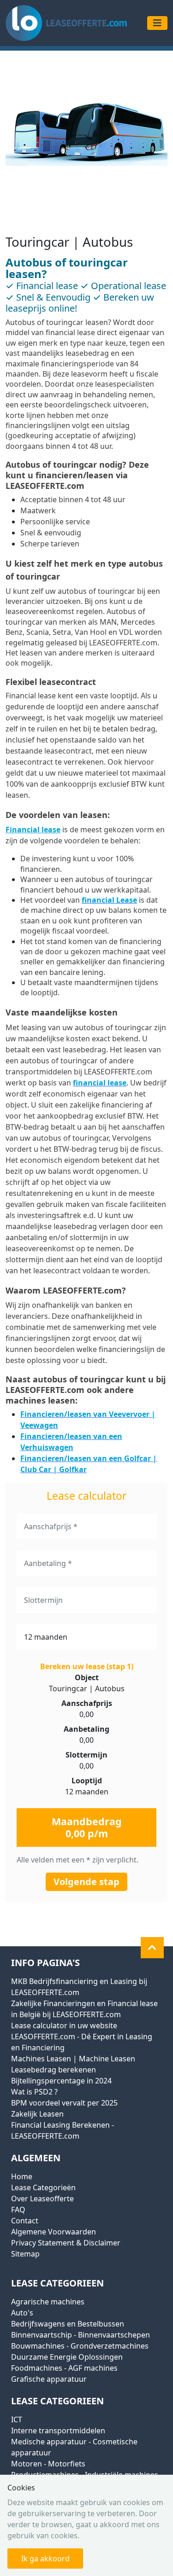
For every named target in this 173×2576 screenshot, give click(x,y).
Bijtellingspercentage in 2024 (61, 2081)
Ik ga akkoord (45, 2559)
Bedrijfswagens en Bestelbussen (68, 2324)
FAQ (18, 2210)
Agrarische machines (48, 2302)
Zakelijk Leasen (37, 2114)
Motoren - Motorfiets (48, 2464)
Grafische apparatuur (49, 2379)
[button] (152, 1948)
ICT (17, 2419)
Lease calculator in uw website (64, 2025)
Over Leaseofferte (42, 2199)
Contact (25, 2221)
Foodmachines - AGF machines (64, 2368)
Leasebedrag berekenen (54, 2070)
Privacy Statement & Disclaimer (66, 2243)
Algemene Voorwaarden (54, 2232)
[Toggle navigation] (157, 23)
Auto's (22, 2313)
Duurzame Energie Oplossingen (67, 2357)
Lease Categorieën (43, 2187)
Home (22, 2176)
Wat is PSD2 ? (34, 2092)
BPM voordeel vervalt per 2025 (64, 2103)
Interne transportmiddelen (58, 2431)
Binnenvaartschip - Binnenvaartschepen (81, 2335)
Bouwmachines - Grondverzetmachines (80, 2346)
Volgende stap (86, 1882)
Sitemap (25, 2254)
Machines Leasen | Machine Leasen (73, 2059)
